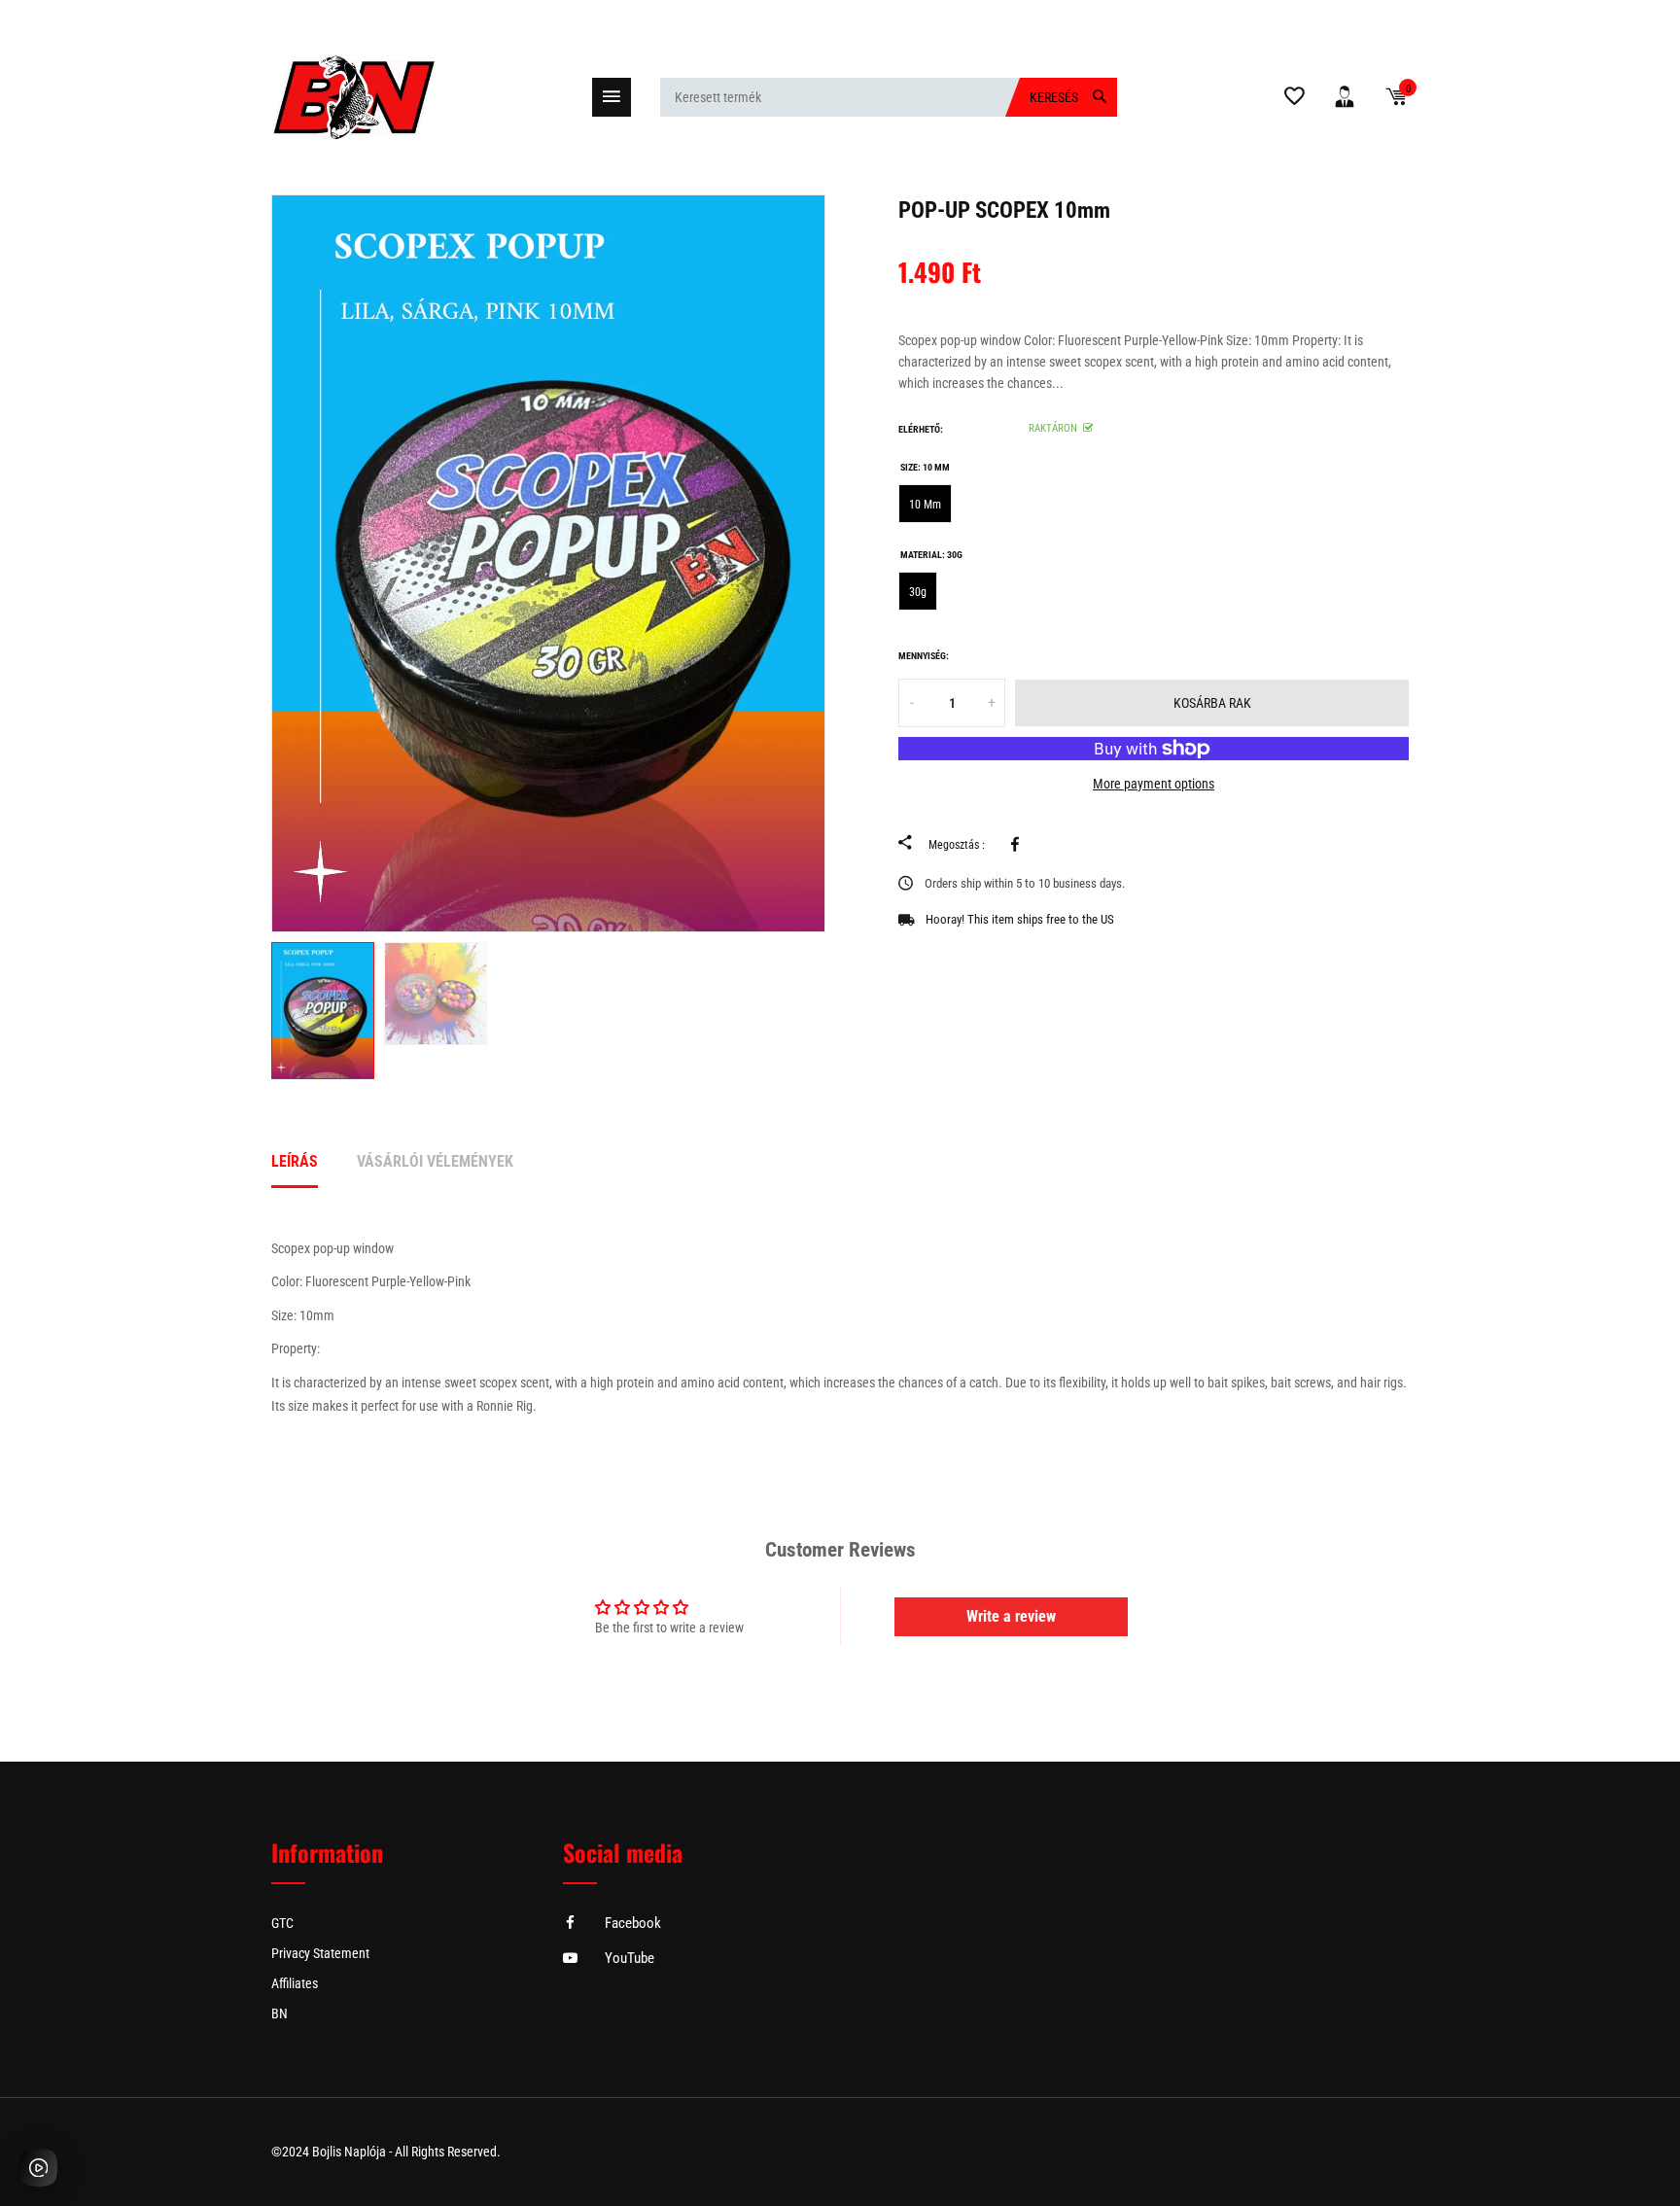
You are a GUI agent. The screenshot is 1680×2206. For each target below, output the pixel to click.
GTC (282, 1923)
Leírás (295, 1161)
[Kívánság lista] (1295, 100)
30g (918, 592)
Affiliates (295, 1983)
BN (280, 2013)
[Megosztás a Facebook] (1018, 844)
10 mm (925, 505)
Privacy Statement (320, 1953)
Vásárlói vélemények (435, 1161)
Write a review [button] (1011, 1616)
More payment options (1154, 784)
